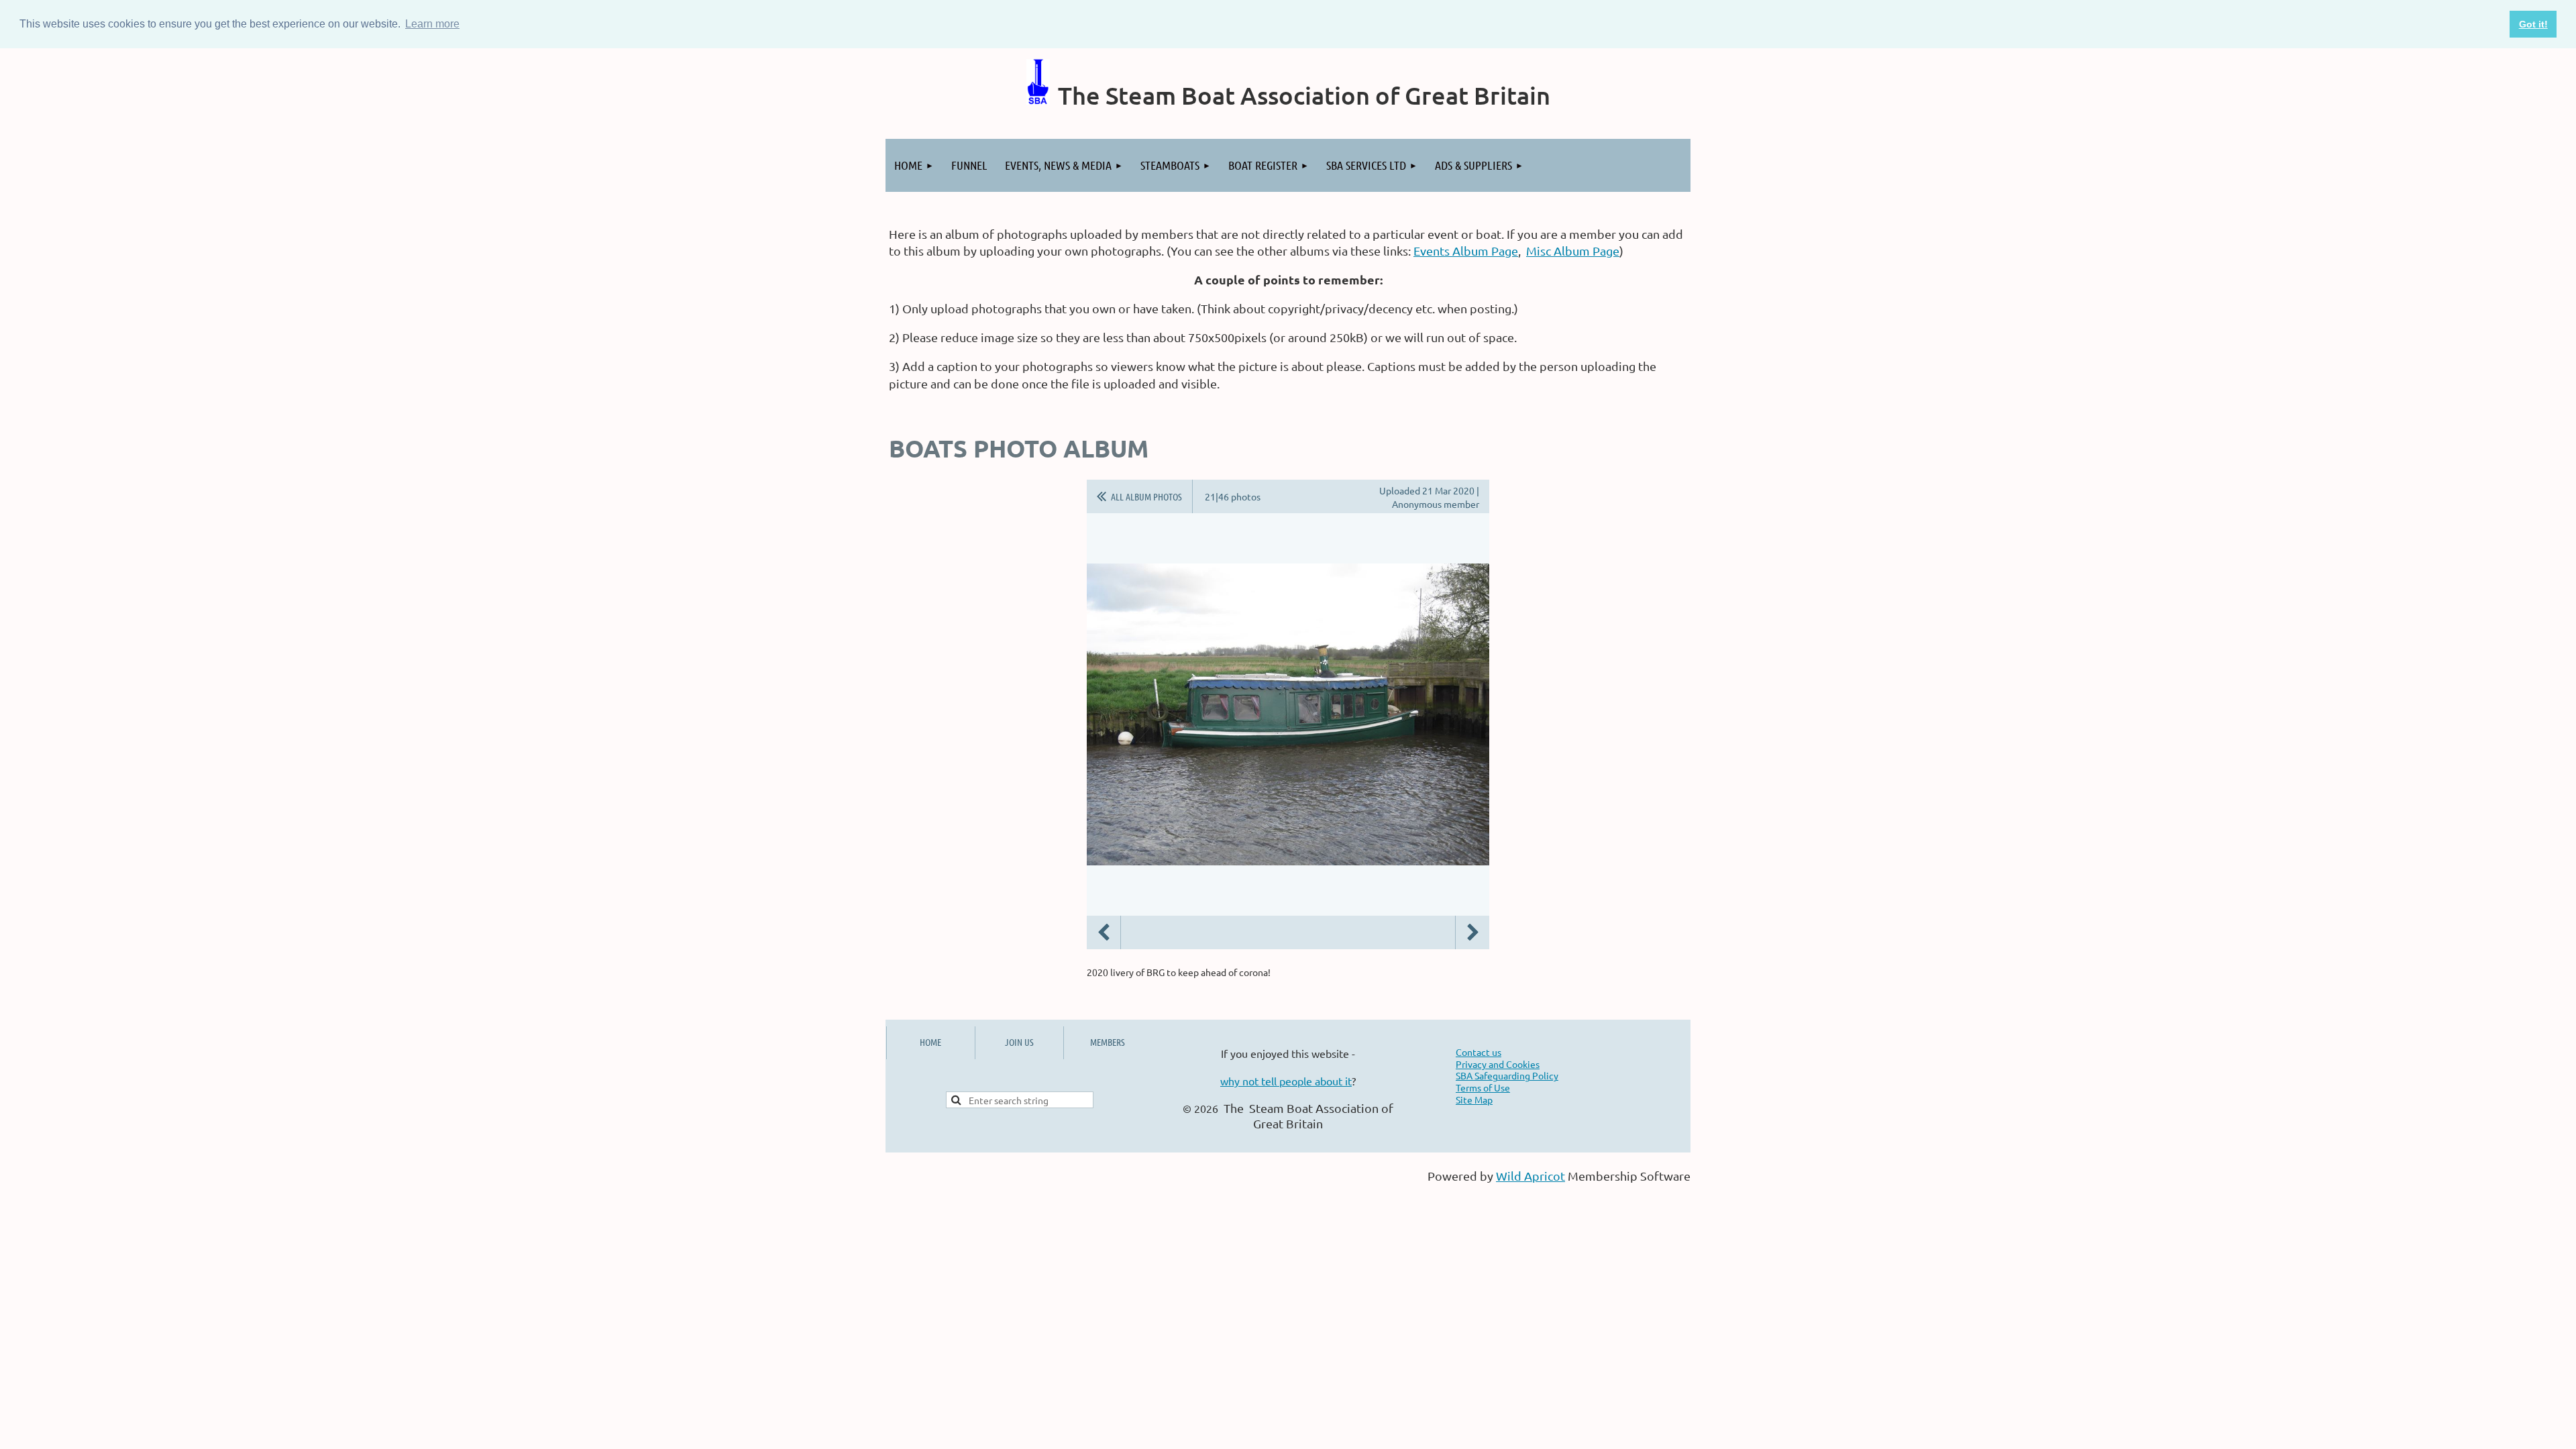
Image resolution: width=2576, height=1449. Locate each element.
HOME (930, 1042)
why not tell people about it (1286, 1081)
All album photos (1146, 496)
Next (1472, 932)
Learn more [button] (432, 24)
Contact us (1479, 1052)
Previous (1104, 932)
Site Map (1474, 1099)
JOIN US (1019, 1042)
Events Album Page (1466, 251)
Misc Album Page (1573, 251)
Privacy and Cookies (1498, 1064)
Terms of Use (1483, 1087)
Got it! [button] (2533, 24)
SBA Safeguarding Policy (1507, 1075)
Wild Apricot (1531, 1176)
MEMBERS (1108, 1042)
